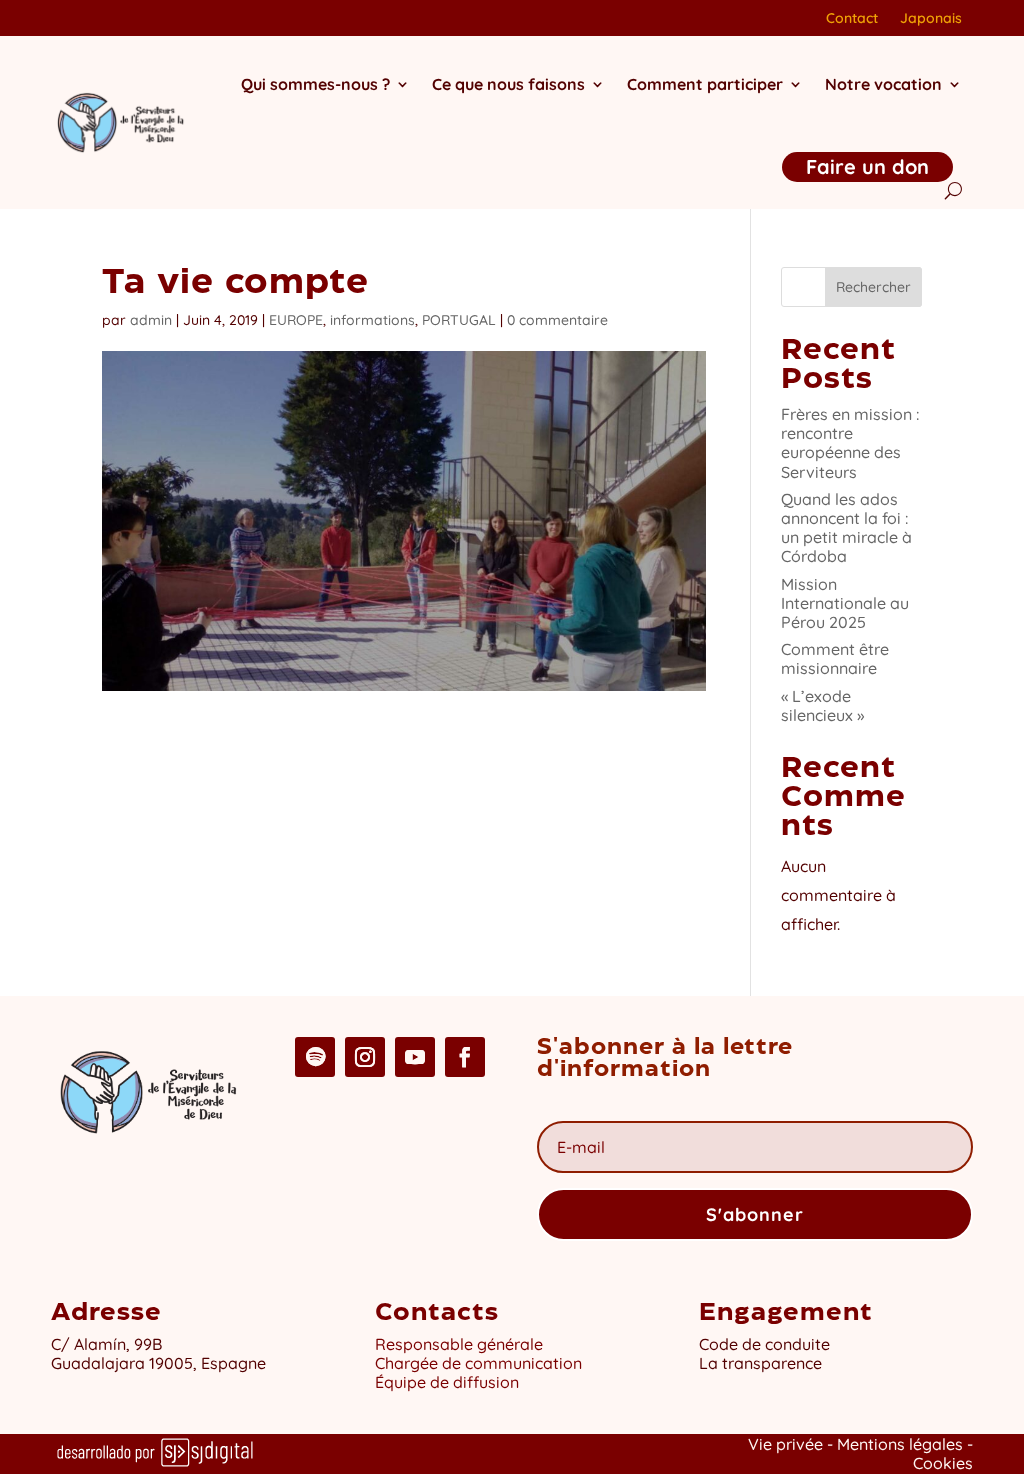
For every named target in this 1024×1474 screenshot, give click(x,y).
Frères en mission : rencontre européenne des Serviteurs (850, 443)
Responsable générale (459, 1344)
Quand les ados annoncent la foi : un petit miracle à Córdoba (846, 528)
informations (372, 320)
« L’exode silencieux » (822, 705)
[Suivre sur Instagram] (365, 1057)
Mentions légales (900, 1444)
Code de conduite (764, 1344)
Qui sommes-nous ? (315, 84)
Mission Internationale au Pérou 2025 (845, 603)
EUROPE (296, 320)
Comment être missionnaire (835, 658)
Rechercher (873, 287)
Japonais (931, 19)
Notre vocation (883, 84)
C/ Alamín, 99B (106, 1344)
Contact (852, 19)
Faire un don (867, 166)
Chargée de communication (478, 1363)
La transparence (760, 1363)
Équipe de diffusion (447, 1382)
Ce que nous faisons (508, 84)
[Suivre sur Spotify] (315, 1057)
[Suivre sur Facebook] (465, 1057)
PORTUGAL (459, 320)
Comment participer (705, 84)
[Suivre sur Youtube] (415, 1057)
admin (151, 320)
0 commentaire (557, 320)
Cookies (943, 1463)
